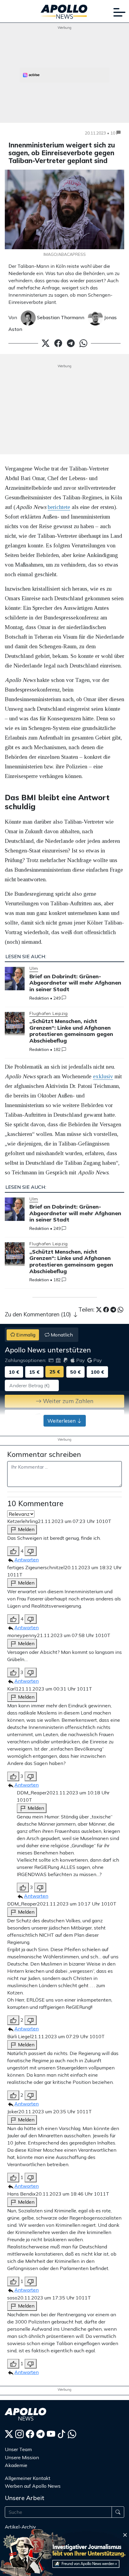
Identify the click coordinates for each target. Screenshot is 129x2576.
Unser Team (18, 2449)
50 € (75, 1372)
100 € (97, 1372)
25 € (55, 1372)
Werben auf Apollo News (33, 2486)
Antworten (27, 1560)
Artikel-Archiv (20, 2527)
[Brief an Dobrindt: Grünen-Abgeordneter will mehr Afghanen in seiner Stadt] (15, 979)
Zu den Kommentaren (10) (39, 1314)
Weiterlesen (62, 1421)
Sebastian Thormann (60, 317)
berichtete (59, 507)
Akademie (16, 2465)
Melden (26, 1529)
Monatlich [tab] (61, 1335)
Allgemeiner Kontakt (28, 2478)
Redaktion (39, 998)
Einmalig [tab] (25, 1335)
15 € (34, 1372)
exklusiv (103, 1076)
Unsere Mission (22, 2457)
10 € (14, 1372)
